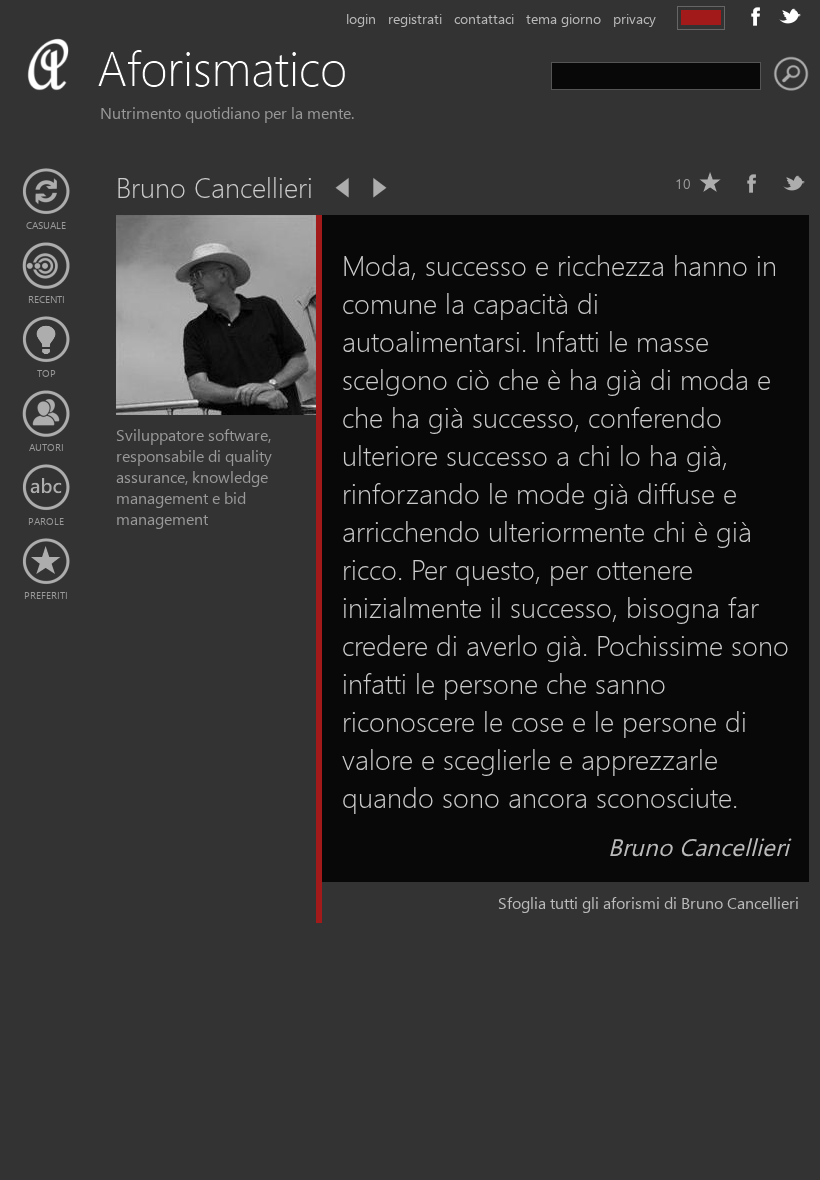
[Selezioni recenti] (46, 266)
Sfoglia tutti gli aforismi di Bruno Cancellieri (648, 902)
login (361, 18)
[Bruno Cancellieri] (216, 408)
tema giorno (563, 18)
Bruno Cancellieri (698, 846)
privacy (634, 18)
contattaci (484, 18)
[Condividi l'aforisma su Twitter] (794, 183)
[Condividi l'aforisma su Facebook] (752, 183)
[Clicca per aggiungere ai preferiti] (710, 183)
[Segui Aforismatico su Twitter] (790, 16)
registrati (415, 18)
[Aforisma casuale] (46, 192)
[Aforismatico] (216, 91)
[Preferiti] (46, 562)
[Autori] (46, 414)
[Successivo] (378, 188)
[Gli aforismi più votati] (46, 340)
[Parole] (46, 488)
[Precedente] (344, 188)
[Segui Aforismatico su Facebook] (756, 16)
